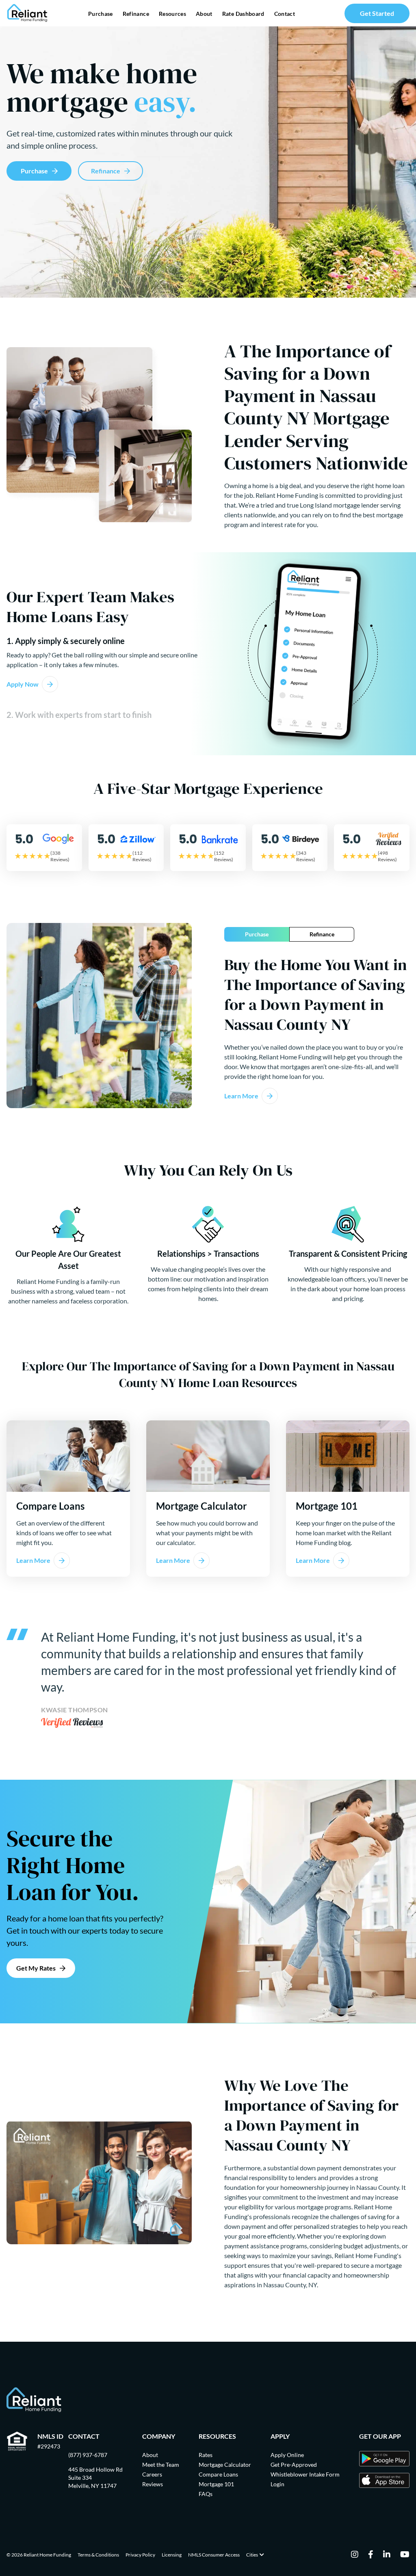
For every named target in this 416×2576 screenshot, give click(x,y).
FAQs (206, 2494)
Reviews (153, 2484)
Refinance (136, 14)
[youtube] (405, 2555)
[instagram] (355, 2555)
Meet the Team (161, 2465)
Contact (285, 14)
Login (277, 2484)
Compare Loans (218, 2474)
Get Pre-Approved (294, 2465)
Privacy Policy (140, 2555)
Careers (152, 2474)
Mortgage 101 (216, 2484)
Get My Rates (36, 1968)
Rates (206, 2455)
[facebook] (371, 2555)
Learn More (241, 1096)
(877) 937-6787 (88, 2455)
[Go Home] (27, 13)
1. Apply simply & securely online (66, 641)
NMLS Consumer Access (214, 2555)
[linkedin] (387, 2555)
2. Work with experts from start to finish (79, 715)
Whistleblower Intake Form (305, 2474)
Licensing (172, 2555)
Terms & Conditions (98, 2555)
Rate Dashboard (243, 14)
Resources (172, 14)
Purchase (101, 14)
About (204, 14)
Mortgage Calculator (225, 2465)
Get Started (377, 13)
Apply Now (23, 684)
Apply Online (287, 2455)
